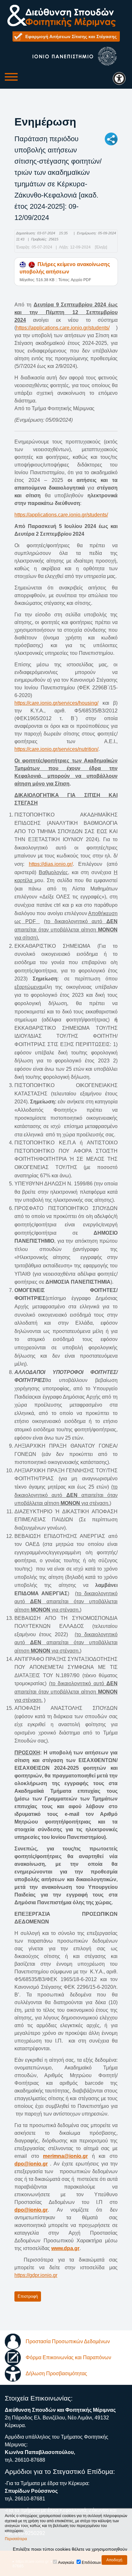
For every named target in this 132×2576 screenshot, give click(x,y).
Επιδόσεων (91, 2563)
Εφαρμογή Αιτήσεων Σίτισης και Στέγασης (71, 37)
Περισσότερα (16, 2539)
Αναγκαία (66, 2563)
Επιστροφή (28, 2296)
